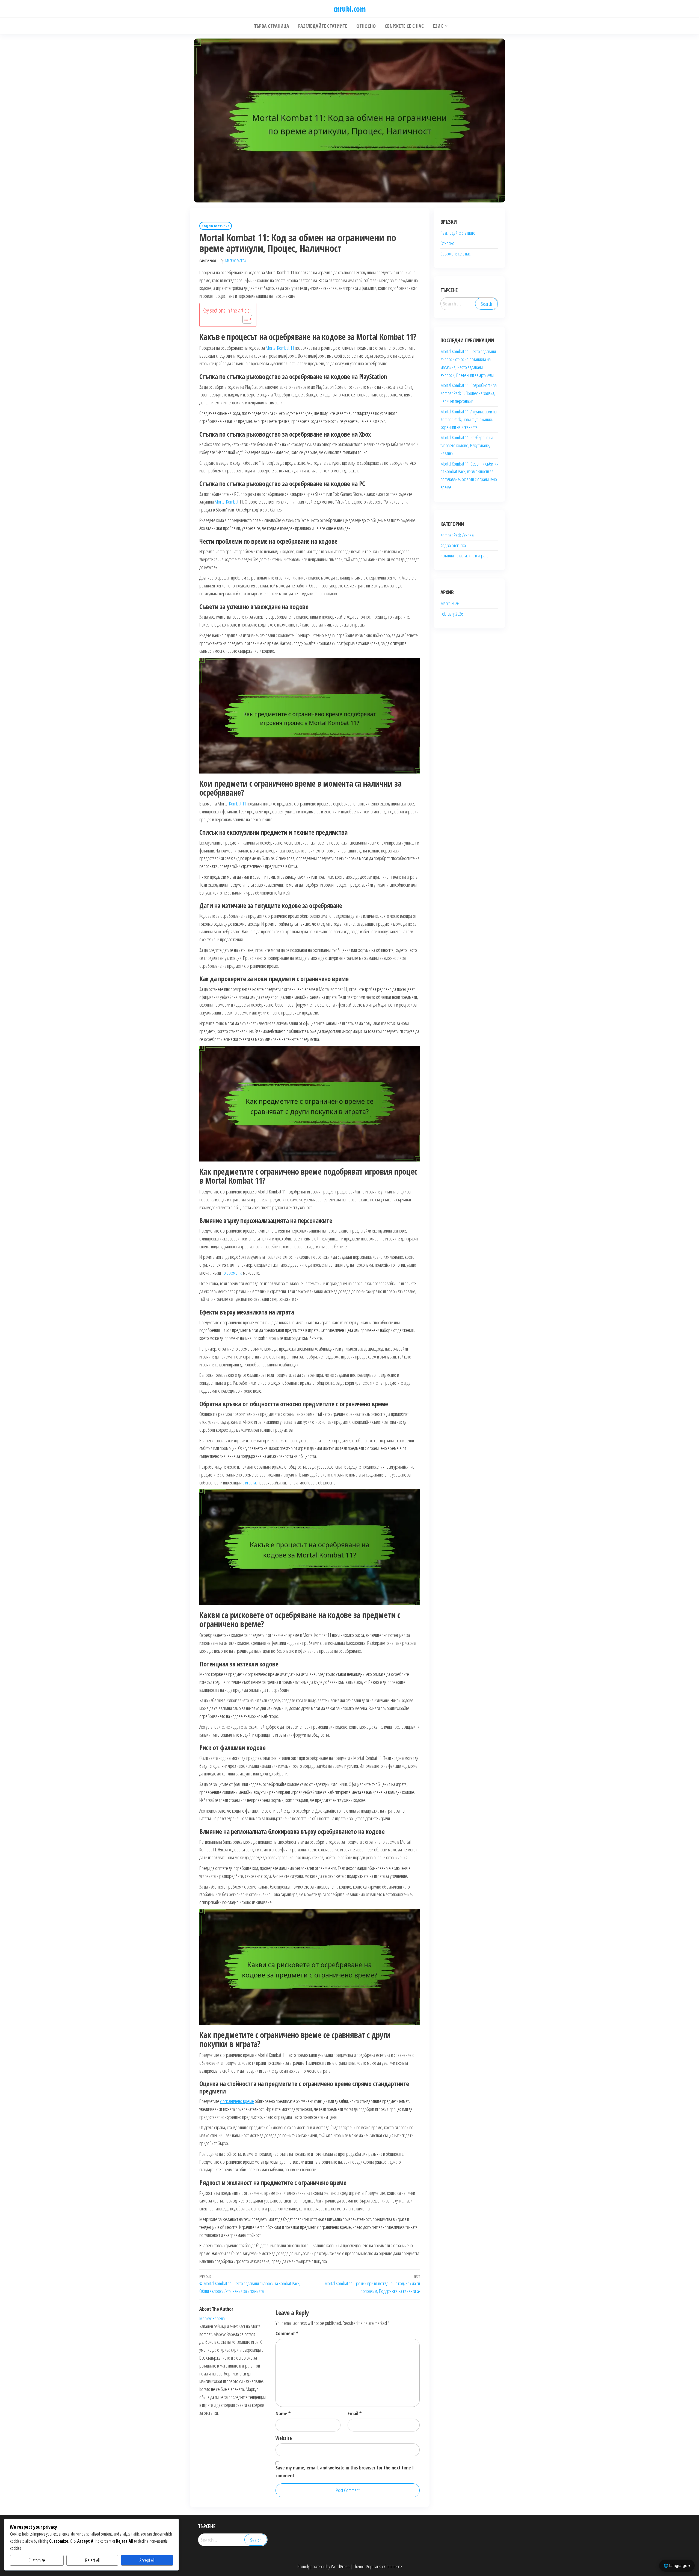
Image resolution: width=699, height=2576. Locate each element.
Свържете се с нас (455, 254)
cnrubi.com (349, 9)
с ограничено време (237, 2101)
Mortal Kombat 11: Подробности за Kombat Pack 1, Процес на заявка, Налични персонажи (469, 393)
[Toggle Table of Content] (245, 319)
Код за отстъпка (216, 226)
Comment (287, 2333)
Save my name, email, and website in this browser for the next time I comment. (345, 2471)
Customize (37, 2560)
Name (283, 2413)
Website (284, 2438)
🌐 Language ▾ (677, 2565)
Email (355, 2413)
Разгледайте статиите (458, 233)
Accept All (147, 2560)
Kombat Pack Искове (457, 535)
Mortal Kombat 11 (280, 348)
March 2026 (450, 603)
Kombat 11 (238, 804)
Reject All (92, 2560)
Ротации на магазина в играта (464, 555)
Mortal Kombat (226, 502)
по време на (232, 1273)
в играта (249, 1483)
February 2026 (452, 614)
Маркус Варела (236, 261)
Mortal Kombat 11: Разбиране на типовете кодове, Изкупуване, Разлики (467, 445)
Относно (447, 243)
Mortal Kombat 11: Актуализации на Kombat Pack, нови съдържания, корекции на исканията (469, 419)
